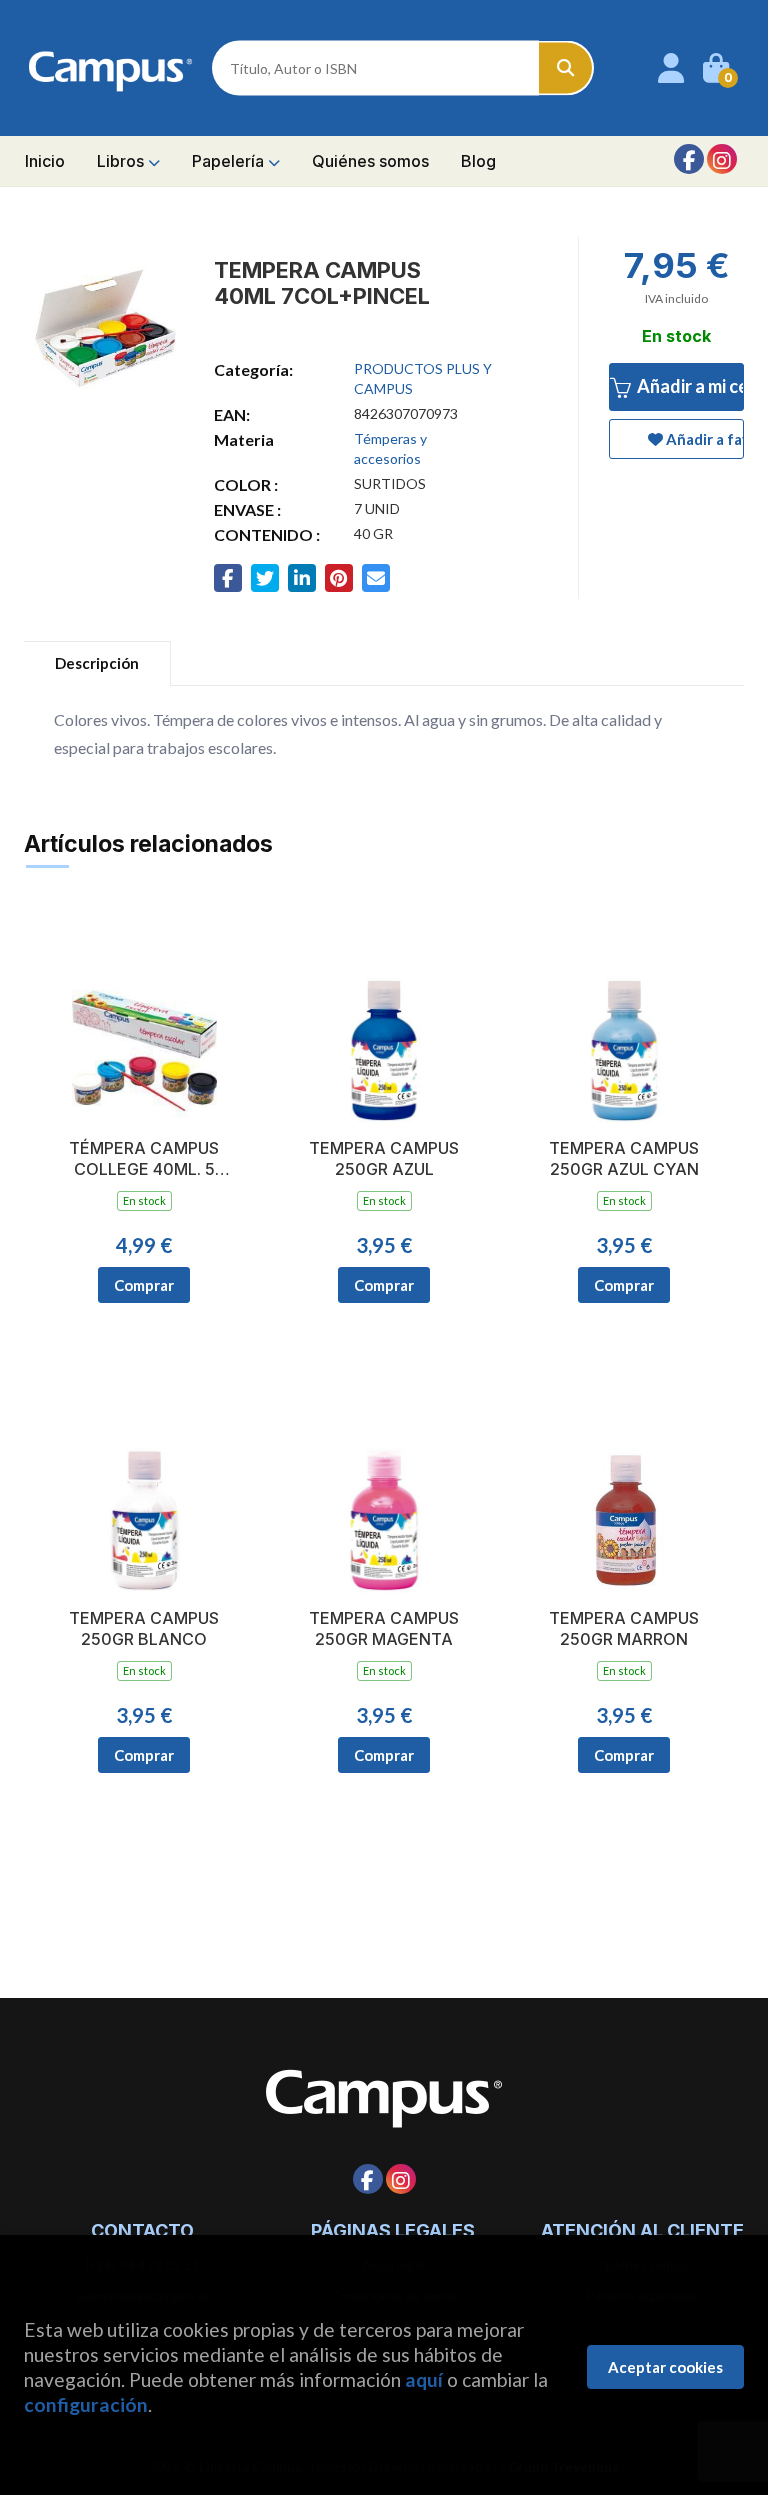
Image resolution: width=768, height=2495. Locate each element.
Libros (122, 161)
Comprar (144, 1285)
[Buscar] (566, 68)
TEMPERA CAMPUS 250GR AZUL (384, 1158)
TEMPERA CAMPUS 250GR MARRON (624, 1628)
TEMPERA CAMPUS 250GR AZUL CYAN (624, 1158)
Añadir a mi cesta (689, 386)
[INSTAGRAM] (722, 159)
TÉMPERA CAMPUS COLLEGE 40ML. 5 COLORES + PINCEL (144, 1159)
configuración (86, 2404)
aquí (424, 2379)
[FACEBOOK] (689, 159)
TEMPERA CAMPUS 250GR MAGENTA (384, 1628)
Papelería (230, 161)
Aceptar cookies (665, 2367)
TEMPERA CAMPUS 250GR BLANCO (144, 1628)
